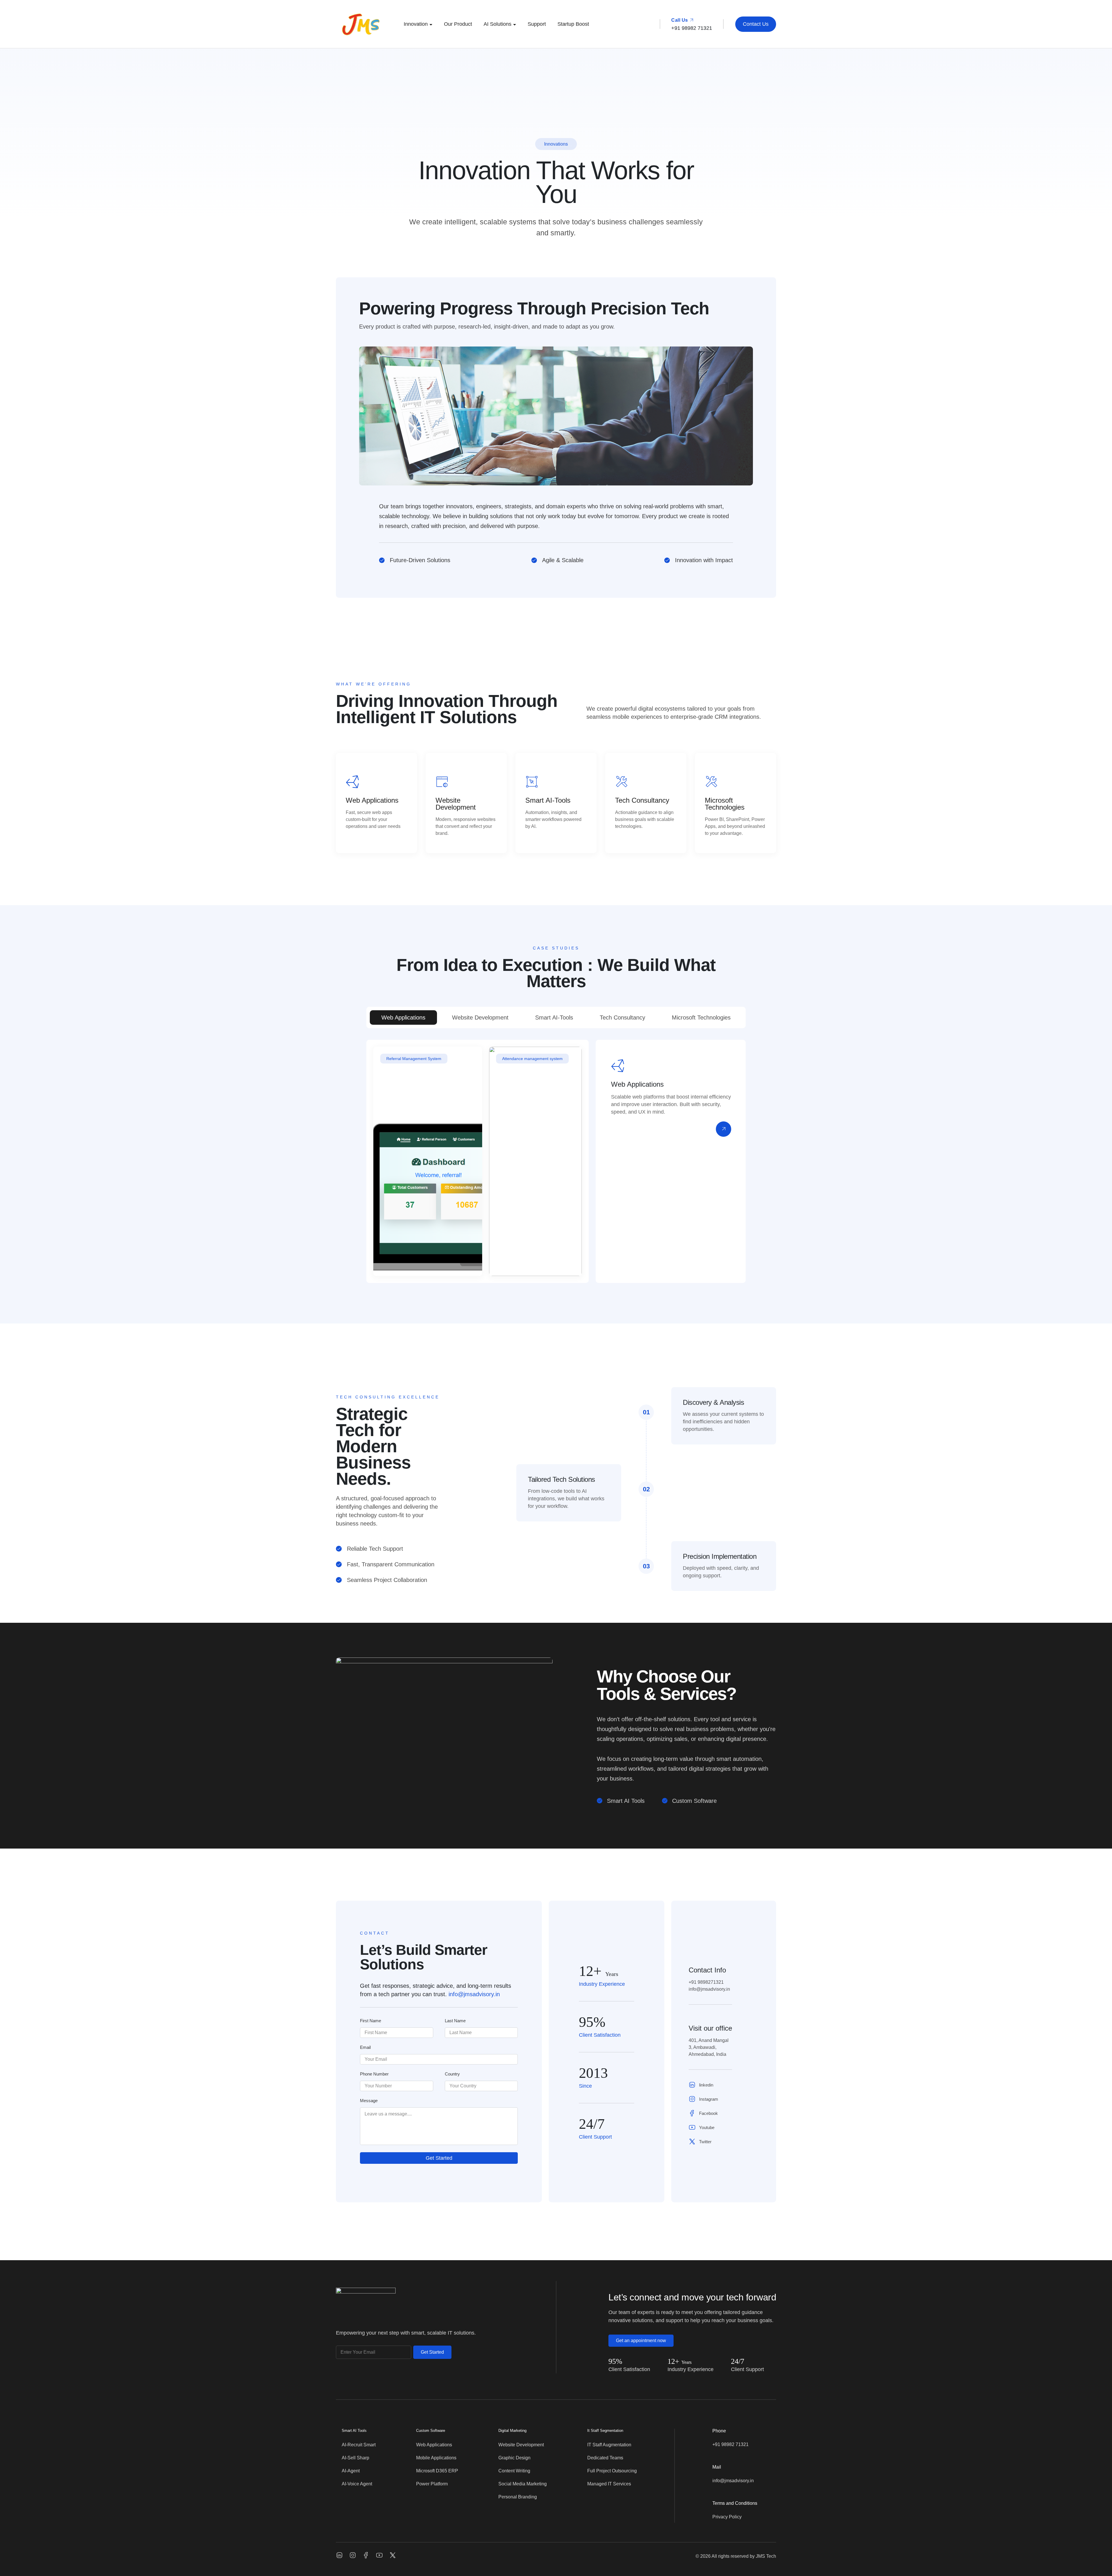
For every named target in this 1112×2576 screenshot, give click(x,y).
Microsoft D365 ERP (437, 2471)
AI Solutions (498, 24)
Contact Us (756, 24)
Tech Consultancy (642, 800)
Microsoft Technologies (725, 804)
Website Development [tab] (480, 1017)
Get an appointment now (641, 2341)
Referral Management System (414, 1059)
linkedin (706, 2085)
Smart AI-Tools (548, 800)
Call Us (680, 20)
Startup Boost (573, 24)
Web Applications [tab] (403, 1017)
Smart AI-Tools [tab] (554, 1017)
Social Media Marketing (523, 2484)
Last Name (455, 2021)
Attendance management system (532, 1059)
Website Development (456, 804)
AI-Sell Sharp (355, 2458)
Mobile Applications (436, 2458)
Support (537, 24)
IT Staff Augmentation (609, 2445)
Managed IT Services (609, 2484)
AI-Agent (351, 2471)
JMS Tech (766, 2556)
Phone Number (374, 2074)
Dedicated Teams (605, 2458)
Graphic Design (514, 2458)
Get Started (439, 2158)
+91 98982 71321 (730, 2444)
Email (365, 2047)
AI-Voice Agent (357, 2484)
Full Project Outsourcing (612, 2471)
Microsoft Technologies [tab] (701, 1017)
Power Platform (432, 2484)
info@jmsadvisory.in (474, 1994)
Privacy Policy (727, 2517)
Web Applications (372, 800)
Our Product (458, 24)
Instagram (709, 2099)
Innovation (416, 24)
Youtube (707, 2127)
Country (452, 2074)
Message (369, 2101)
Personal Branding (518, 2497)
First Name (371, 2021)
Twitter (705, 2142)
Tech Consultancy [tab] (622, 1017)
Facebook (708, 2113)
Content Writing (514, 2471)
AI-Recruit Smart (359, 2445)
